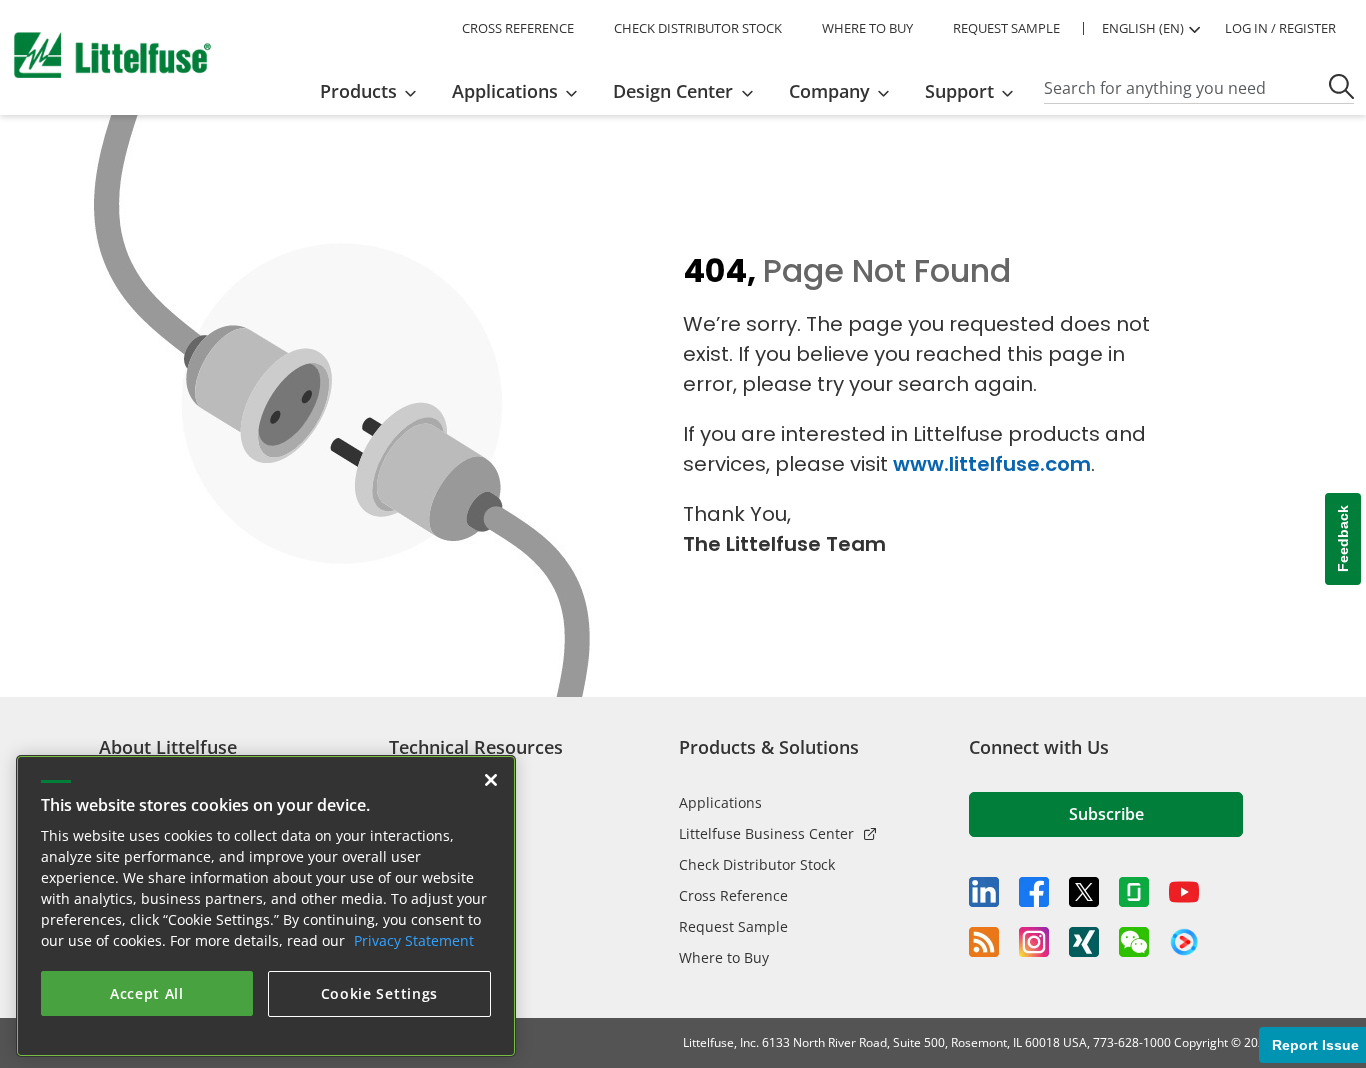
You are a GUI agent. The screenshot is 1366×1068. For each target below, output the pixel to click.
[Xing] (1084, 942)
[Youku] (1184, 943)
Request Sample (733, 926)
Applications (720, 802)
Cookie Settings (380, 989)
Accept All (147, 989)
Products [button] (358, 91)
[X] (1084, 892)
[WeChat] (1134, 942)
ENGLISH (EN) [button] (1143, 28)
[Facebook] (1034, 892)
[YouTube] (1184, 892)
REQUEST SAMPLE (1006, 28)
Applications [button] (505, 91)
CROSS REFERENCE (518, 28)
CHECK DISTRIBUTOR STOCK (698, 28)
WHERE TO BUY (867, 28)
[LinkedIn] (984, 892)
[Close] (491, 776)
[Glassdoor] (1134, 892)
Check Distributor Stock (757, 864)
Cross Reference (733, 895)
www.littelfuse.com (992, 464)
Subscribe (1106, 814)
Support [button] (959, 91)
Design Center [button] (673, 91)
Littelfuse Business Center (766, 833)
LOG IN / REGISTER (1280, 28)
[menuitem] (374, 91)
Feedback (1343, 539)
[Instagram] (1034, 942)
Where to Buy (724, 957)
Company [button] (829, 91)
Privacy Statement (414, 936)
